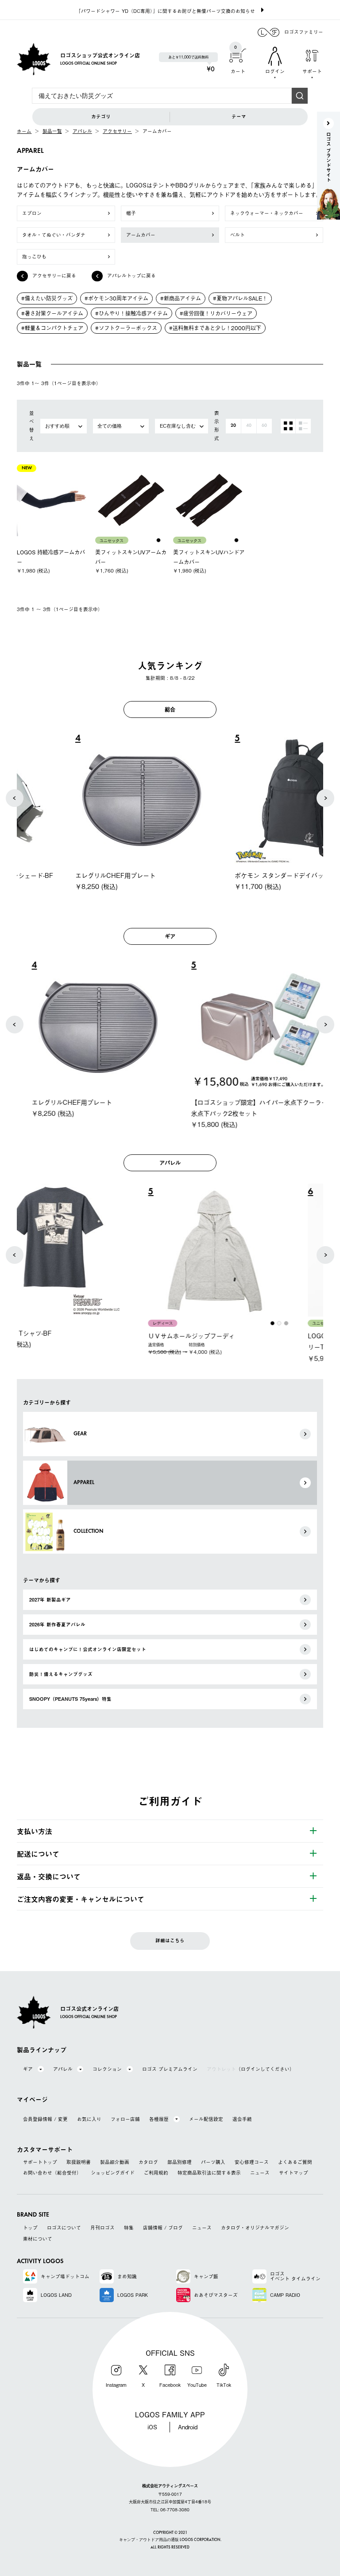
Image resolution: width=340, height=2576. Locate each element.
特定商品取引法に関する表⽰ (209, 2173)
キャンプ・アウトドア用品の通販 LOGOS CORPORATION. (170, 2540)
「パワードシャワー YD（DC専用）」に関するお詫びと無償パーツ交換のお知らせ (166, 11)
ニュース (260, 2173)
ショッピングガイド (113, 2173)
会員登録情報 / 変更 (45, 2119)
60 (264, 426)
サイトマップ (294, 2173)
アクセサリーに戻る (54, 275)
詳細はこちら (170, 1941)
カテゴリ (101, 117)
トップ (30, 2228)
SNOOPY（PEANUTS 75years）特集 (70, 1699)
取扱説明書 (79, 2162)
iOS (152, 2427)
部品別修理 (180, 2162)
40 (249, 426)
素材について (38, 2239)
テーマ (239, 117)
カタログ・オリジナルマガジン (255, 2228)
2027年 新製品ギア (50, 1600)
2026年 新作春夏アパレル (57, 1625)
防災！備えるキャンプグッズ (61, 1674)
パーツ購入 (213, 2162)
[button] (15, 798)
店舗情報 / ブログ (163, 2228)
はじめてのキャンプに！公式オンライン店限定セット (88, 1649)
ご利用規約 (156, 2173)
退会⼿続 (242, 2119)
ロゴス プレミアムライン (170, 2069)
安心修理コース (252, 2162)
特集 (129, 2228)
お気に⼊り (89, 2119)
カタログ (148, 2162)
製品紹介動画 (115, 2162)
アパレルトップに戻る (131, 275)
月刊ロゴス (102, 2228)
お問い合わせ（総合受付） (52, 2173)
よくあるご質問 (295, 2162)
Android (188, 2427)
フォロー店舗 (125, 2119)
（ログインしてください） (251, 2069)
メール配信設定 (206, 2119)
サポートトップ (40, 2162)
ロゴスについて (64, 2228)
